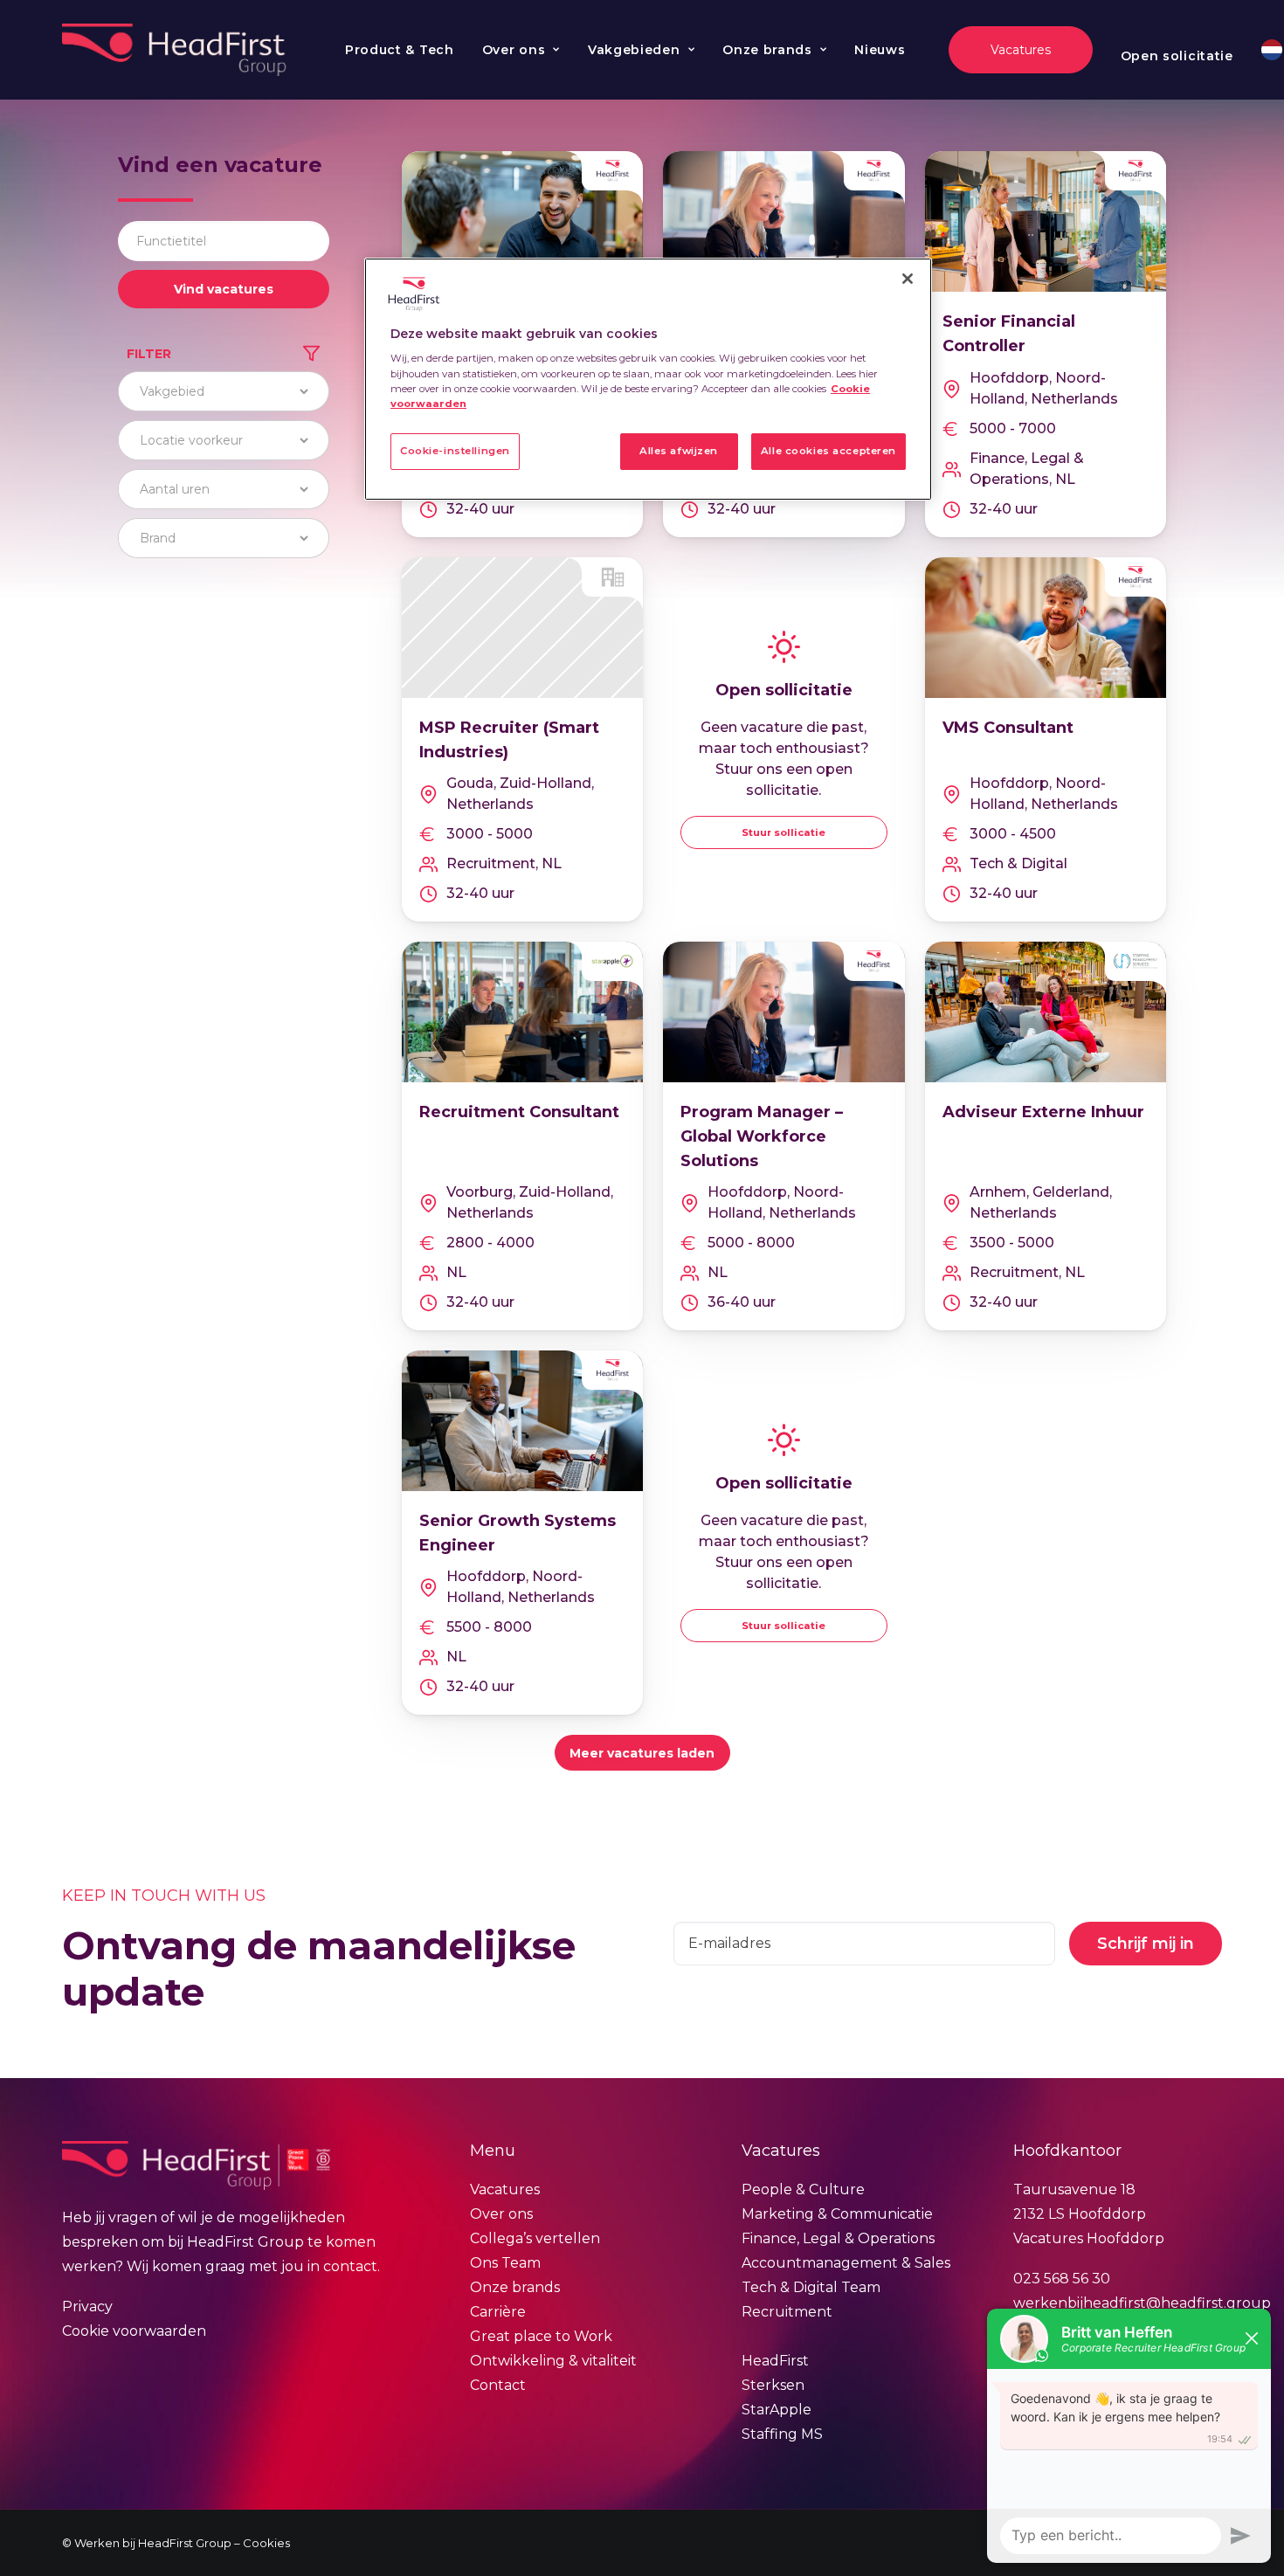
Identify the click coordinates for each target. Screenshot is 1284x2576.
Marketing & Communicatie (837, 2214)
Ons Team (505, 2263)
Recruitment (787, 2312)
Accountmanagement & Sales (846, 2263)
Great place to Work (541, 2336)
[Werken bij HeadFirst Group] (176, 50)
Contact (498, 2385)
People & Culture (803, 2189)
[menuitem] (400, 50)
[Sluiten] (908, 279)
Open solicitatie (1177, 56)
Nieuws (880, 50)
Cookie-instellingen (455, 451)
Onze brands (767, 50)
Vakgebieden (634, 50)
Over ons (514, 50)
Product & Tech (400, 50)
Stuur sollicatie (784, 832)
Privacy (87, 2307)
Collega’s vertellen (535, 2238)
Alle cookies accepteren (828, 451)
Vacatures (505, 2189)
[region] (648, 379)
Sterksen (773, 2385)
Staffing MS (782, 2434)
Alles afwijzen (679, 451)
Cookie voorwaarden (134, 2331)
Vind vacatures (224, 289)
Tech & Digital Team (811, 2287)
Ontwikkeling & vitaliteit (553, 2361)
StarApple (777, 2410)
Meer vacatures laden (642, 1753)
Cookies (266, 2543)
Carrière (498, 2312)
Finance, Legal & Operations (838, 2238)
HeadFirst (775, 2361)
